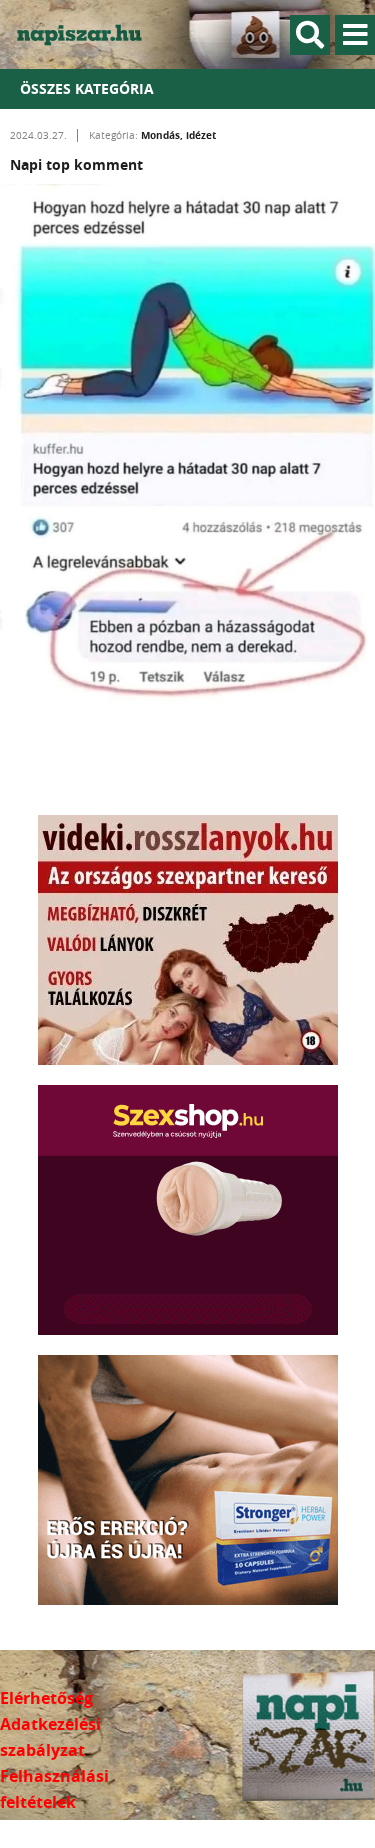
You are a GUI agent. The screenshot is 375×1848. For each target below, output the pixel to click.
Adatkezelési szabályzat (50, 1737)
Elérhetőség (46, 1698)
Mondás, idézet (178, 135)
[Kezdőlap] (90, 34)
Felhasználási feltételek (54, 1789)
